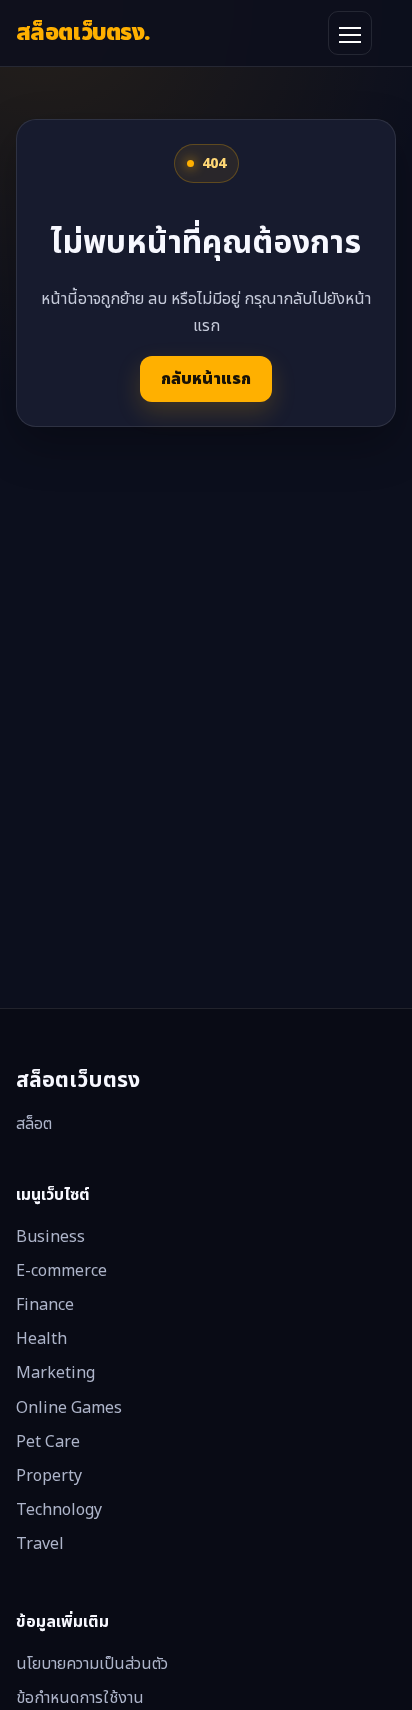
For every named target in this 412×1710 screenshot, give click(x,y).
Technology (59, 1510)
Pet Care (48, 1442)
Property (49, 1476)
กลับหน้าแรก (206, 379)
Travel (40, 1544)
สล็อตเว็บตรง (83, 32)
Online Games (69, 1408)
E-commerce (61, 1271)
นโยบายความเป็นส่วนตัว (92, 1664)
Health (41, 1339)
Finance (45, 1305)
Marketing (55, 1373)
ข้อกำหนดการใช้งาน (80, 1698)
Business (50, 1237)
